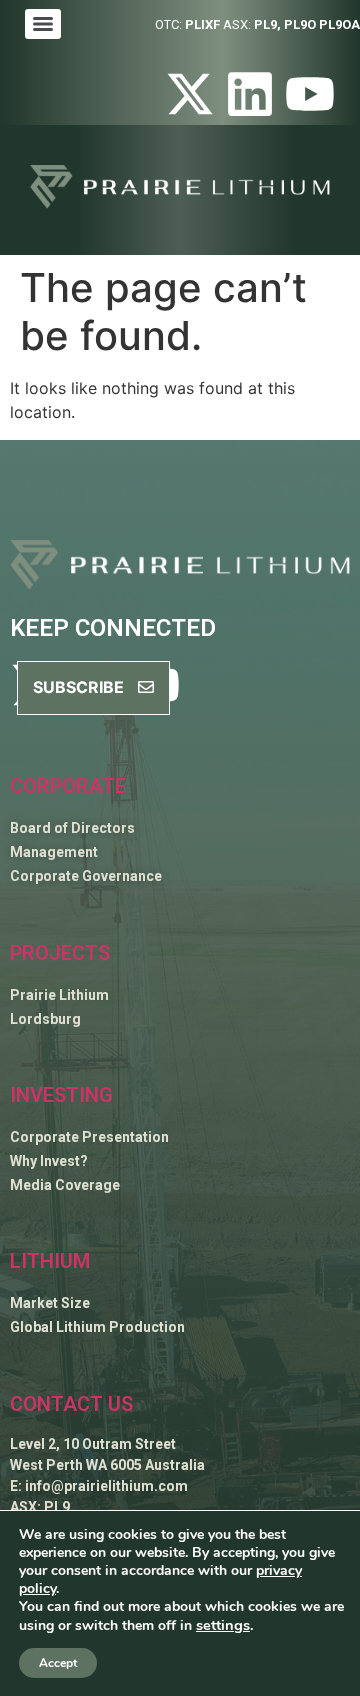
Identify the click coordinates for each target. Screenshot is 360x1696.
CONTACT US (71, 1404)
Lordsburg (45, 1019)
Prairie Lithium (59, 995)
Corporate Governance (86, 876)
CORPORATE (68, 786)
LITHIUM (50, 1261)
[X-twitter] (190, 94)
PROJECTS (60, 953)
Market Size (50, 1303)
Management (54, 852)
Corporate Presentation (89, 1137)
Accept (58, 1663)
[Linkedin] (250, 94)
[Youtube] (310, 94)
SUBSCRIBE (80, 687)
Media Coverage (65, 1185)
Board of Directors (72, 828)
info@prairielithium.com (106, 1486)
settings (223, 1625)
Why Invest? (49, 1161)
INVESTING (61, 1095)
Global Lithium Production (97, 1327)
